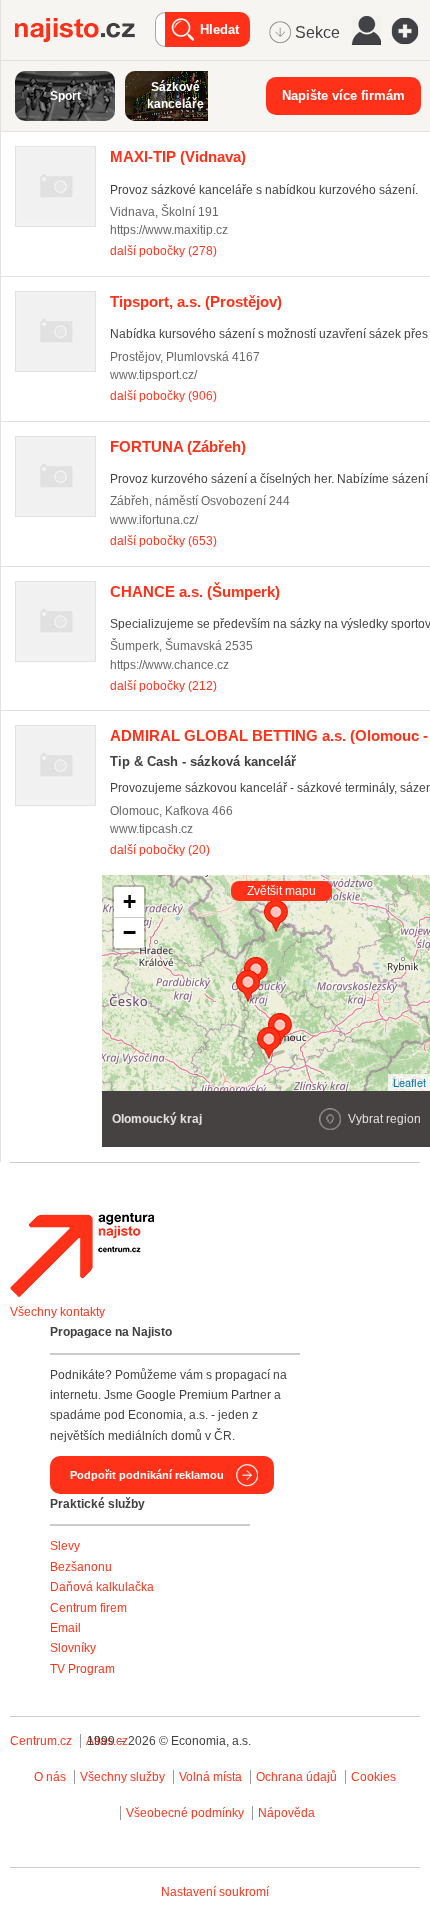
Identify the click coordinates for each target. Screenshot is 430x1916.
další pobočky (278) (163, 251)
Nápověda (286, 1813)
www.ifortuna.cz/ (154, 520)
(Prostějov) (196, 301)
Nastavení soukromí (215, 1892)
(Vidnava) (178, 156)
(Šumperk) (195, 591)
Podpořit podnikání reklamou (147, 1475)
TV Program (82, 1669)
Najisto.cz (85, 30)
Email (65, 1628)
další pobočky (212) (163, 686)
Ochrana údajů (296, 1777)
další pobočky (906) (163, 396)
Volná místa (210, 1777)
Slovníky (73, 1648)
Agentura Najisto (82, 1255)
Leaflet (409, 1082)
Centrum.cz (41, 1741)
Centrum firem (88, 1608)
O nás (50, 1777)
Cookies (373, 1777)
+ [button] (129, 901)
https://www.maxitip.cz (169, 230)
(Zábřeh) (178, 446)
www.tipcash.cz (151, 829)
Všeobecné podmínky (185, 1813)
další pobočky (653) (163, 541)
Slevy (65, 1546)
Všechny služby (124, 1777)
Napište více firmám (343, 95)
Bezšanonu (81, 1567)
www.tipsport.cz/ (153, 375)
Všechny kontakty (57, 1312)
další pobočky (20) (160, 850)
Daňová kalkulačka (102, 1587)
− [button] (129, 932)
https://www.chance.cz (169, 665)
